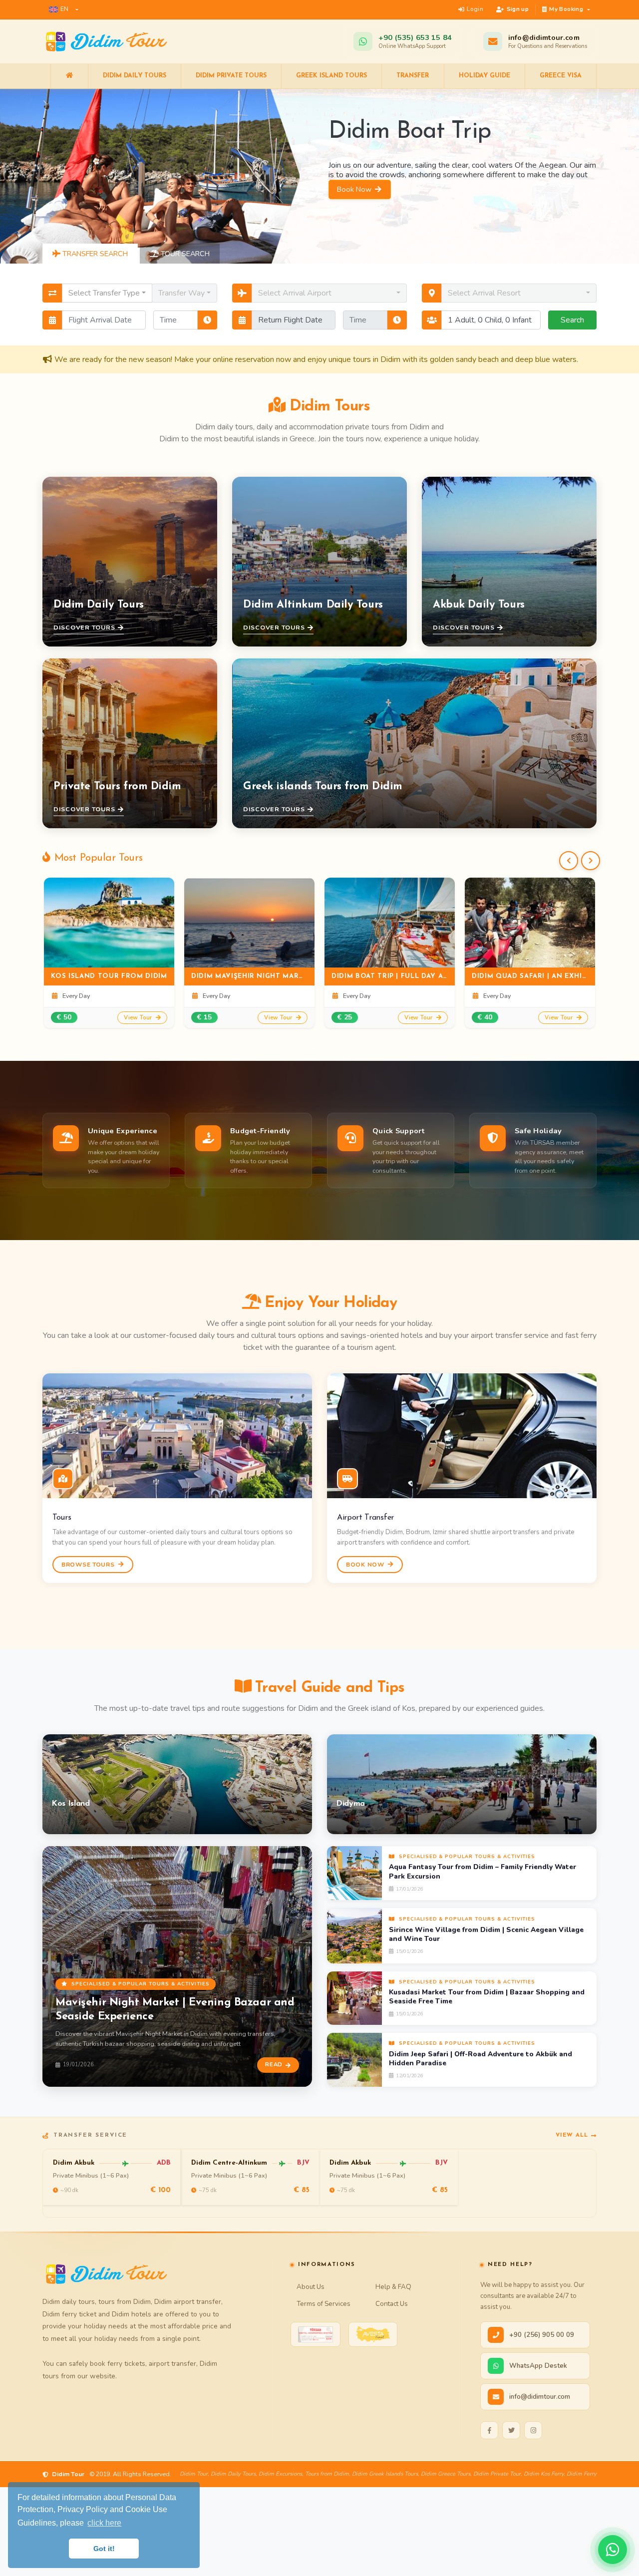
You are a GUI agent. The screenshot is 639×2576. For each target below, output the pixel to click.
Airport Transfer (365, 1518)
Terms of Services (323, 2304)
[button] (64, 9)
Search (572, 320)
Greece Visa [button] (561, 76)
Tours (62, 1518)
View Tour (139, 1017)
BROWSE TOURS (89, 1565)
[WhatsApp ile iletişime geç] (613, 2550)
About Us (311, 2287)
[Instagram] (533, 2430)
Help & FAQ (393, 2287)
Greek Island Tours (331, 76)
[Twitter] (511, 2430)
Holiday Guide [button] (484, 76)
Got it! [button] (104, 2549)
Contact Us (392, 2304)
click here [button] (104, 2523)
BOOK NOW (366, 1565)
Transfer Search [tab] (94, 254)
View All (572, 2135)
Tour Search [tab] (184, 254)
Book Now (355, 225)
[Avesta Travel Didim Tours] (373, 2334)
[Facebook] (489, 2430)
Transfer (413, 76)
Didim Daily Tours (135, 76)
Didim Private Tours (231, 76)
